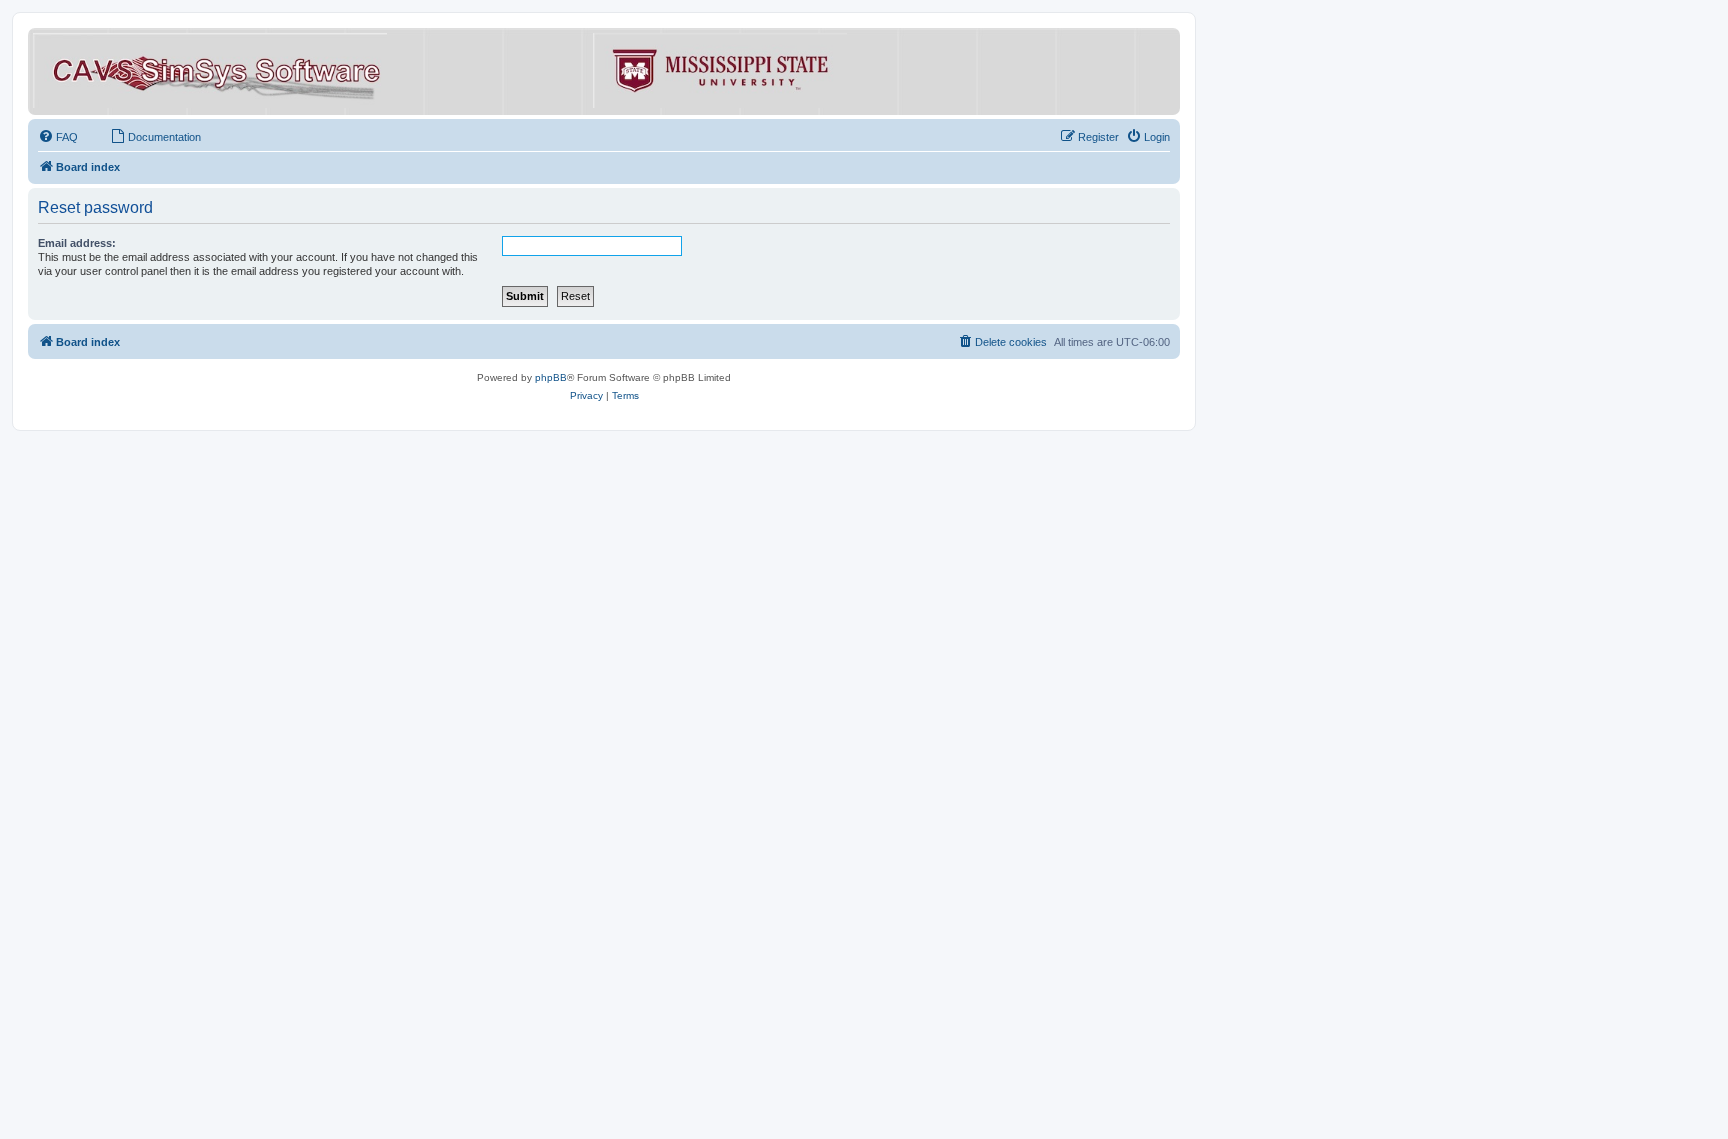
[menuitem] (58, 137)
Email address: (77, 243)
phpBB (551, 377)
